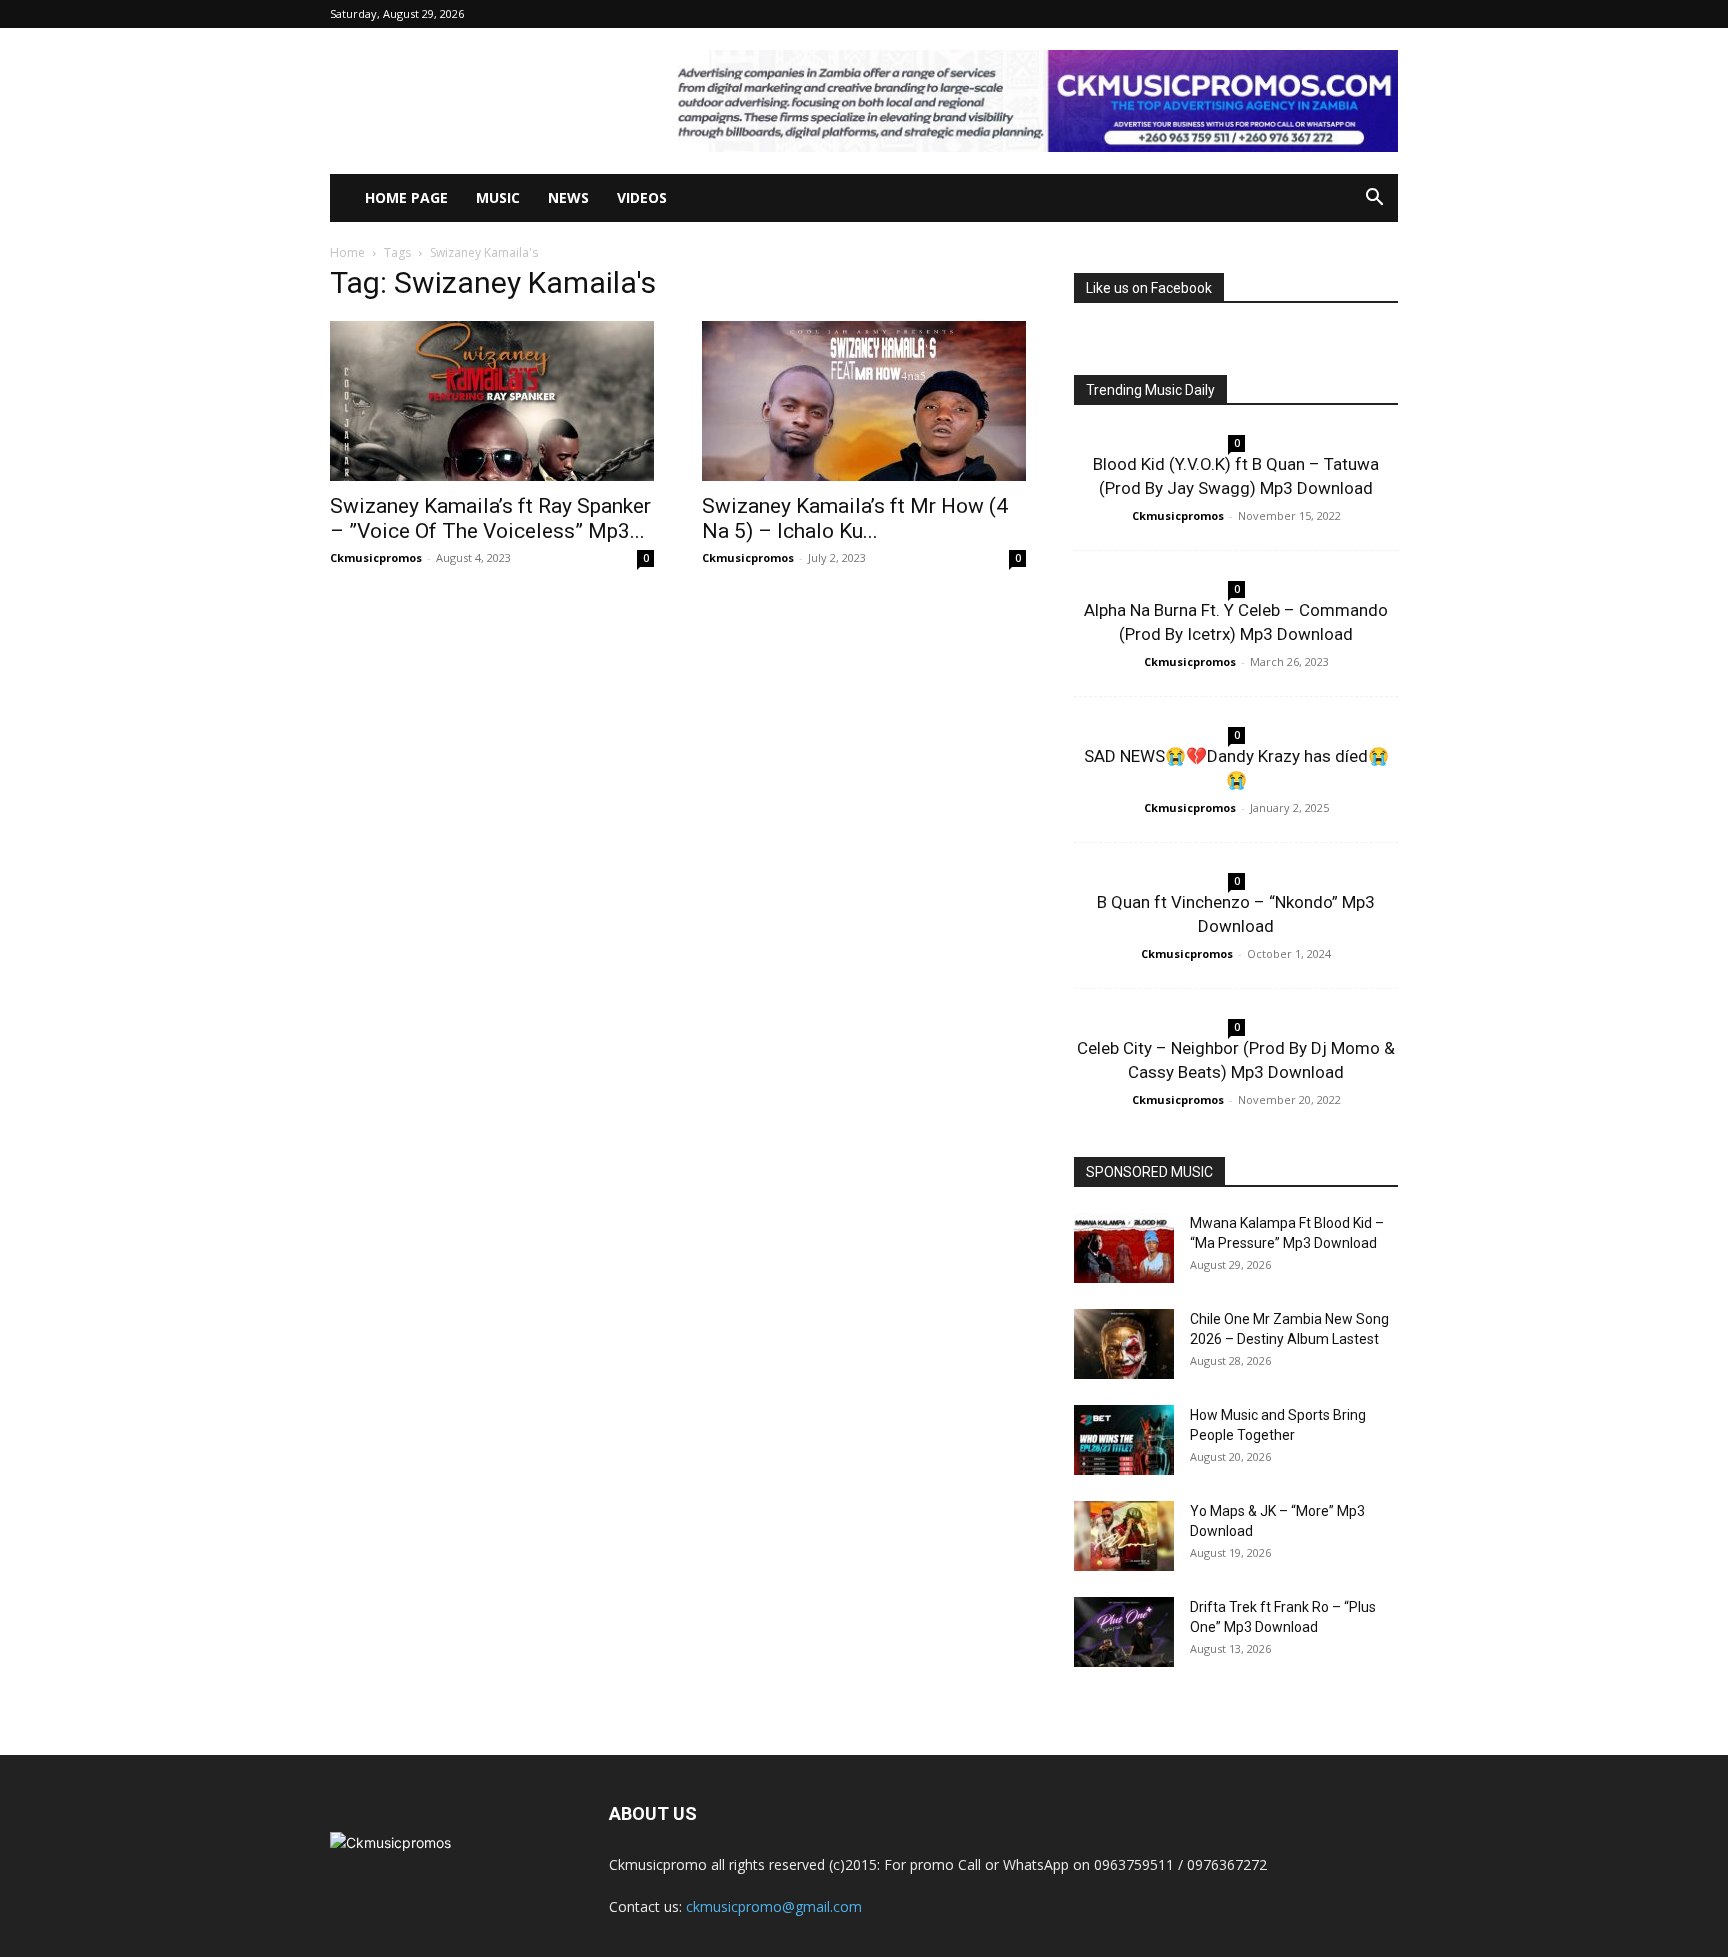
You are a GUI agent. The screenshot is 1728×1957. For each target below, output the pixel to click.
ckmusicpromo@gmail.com (774, 1906)
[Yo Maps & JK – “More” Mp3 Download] (1124, 1536)
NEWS (568, 197)
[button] (1374, 199)
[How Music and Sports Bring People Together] (1124, 1440)
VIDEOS (642, 197)
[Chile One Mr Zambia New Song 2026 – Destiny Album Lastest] (1124, 1344)
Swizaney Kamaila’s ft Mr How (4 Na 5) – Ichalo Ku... (855, 518)
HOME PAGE (406, 197)
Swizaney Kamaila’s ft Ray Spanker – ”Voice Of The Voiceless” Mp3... (490, 518)
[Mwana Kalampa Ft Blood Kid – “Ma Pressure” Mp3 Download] (1124, 1248)
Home (347, 252)
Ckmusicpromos (376, 557)
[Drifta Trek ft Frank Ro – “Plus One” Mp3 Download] (1124, 1632)
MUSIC (498, 197)
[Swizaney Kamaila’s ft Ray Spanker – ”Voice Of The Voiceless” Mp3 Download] (492, 401)
